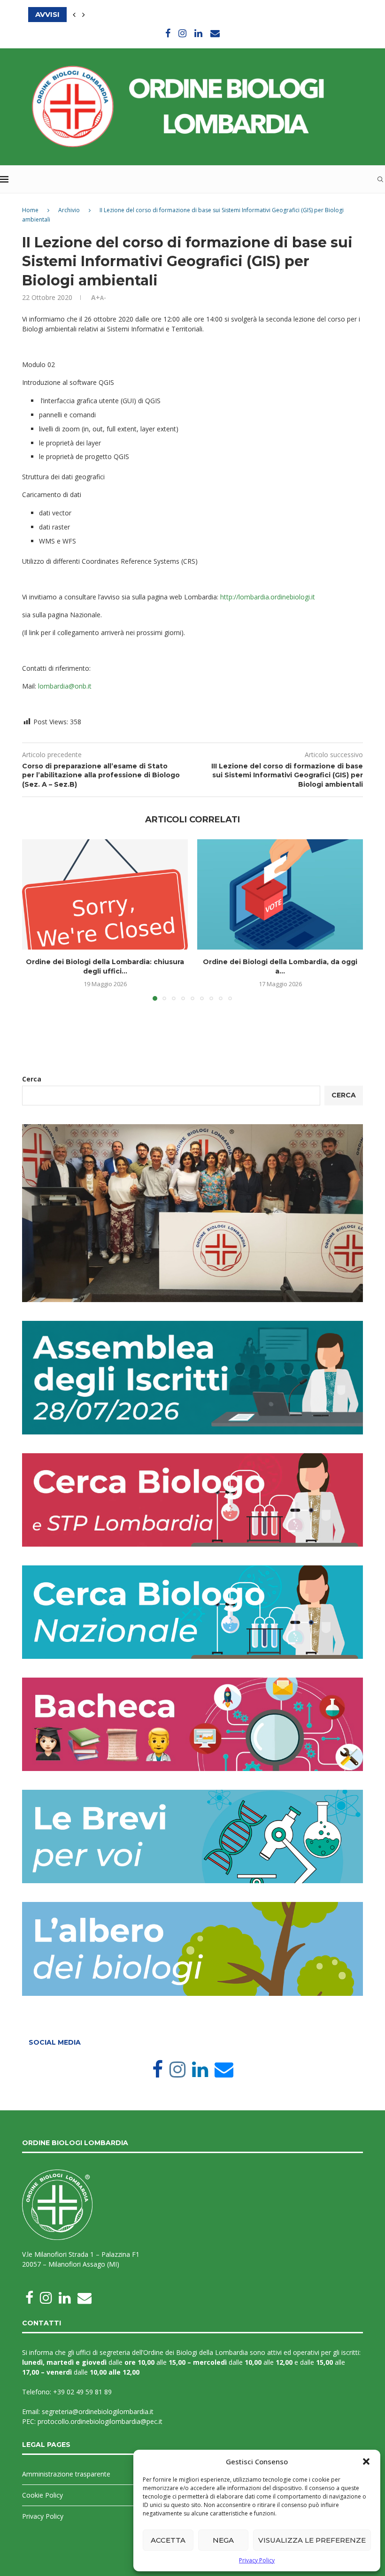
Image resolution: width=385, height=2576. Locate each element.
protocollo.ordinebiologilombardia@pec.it (100, 2421)
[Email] (215, 33)
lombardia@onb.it (65, 686)
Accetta (168, 2540)
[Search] (380, 179)
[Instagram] (182, 33)
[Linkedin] (198, 33)
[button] (366, 2461)
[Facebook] (168, 33)
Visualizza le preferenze (312, 2540)
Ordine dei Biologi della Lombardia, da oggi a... (280, 966)
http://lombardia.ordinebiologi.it (268, 597)
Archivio (69, 210)
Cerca (32, 1079)
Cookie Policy (42, 2495)
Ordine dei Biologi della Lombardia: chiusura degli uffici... (105, 966)
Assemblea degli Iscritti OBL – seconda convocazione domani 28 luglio (181, 14)
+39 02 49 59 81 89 (82, 2392)
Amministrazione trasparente (66, 2474)
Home (30, 210)
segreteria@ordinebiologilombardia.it (98, 2411)
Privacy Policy (257, 2560)
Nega (223, 2540)
